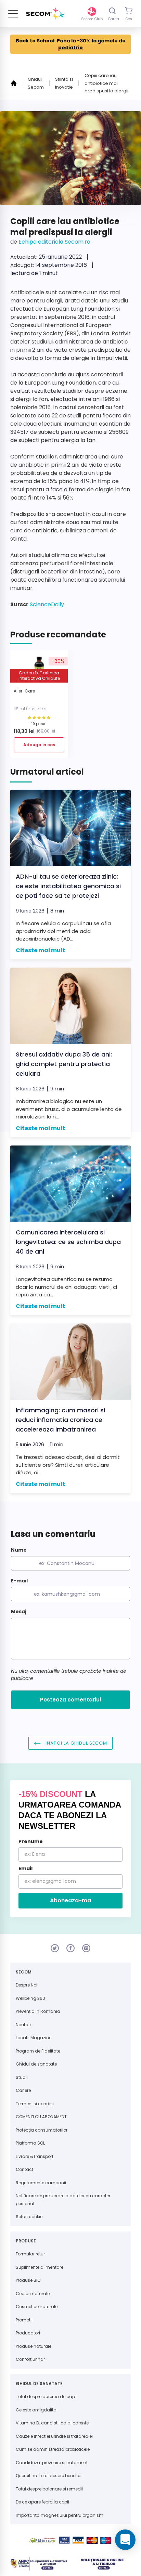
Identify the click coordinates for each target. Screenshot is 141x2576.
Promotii (24, 2320)
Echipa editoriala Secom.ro (54, 242)
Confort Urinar (30, 2359)
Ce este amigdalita (36, 2410)
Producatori (28, 2333)
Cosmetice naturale (37, 2307)
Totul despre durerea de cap (45, 2397)
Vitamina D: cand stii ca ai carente (52, 2423)
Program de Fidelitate (38, 2051)
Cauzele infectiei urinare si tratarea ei (54, 2436)
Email (25, 1868)
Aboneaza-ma (70, 1900)
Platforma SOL (30, 2143)
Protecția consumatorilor (42, 2130)
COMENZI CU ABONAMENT (41, 2117)
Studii (22, 2077)
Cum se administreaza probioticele (53, 2449)
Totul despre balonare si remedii (49, 2489)
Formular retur (30, 2254)
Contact (24, 2169)
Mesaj (19, 1611)
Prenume (31, 1841)
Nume (19, 1550)
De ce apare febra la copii (42, 2502)
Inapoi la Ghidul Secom (76, 1743)
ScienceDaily (46, 604)
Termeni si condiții (35, 2104)
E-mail (19, 1581)
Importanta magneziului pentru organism (60, 2515)
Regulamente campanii (41, 2183)
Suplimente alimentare (40, 2267)
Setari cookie (29, 2217)
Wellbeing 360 (30, 1998)
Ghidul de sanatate (36, 2064)
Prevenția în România (38, 2011)
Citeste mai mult (40, 950)
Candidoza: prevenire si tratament (52, 2463)
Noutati (23, 2025)
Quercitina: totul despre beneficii (49, 2476)
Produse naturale (34, 2346)
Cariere (23, 2090)
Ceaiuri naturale (33, 2294)
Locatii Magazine (34, 2038)
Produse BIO (28, 2280)
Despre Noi (27, 1985)
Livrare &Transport (35, 2156)
